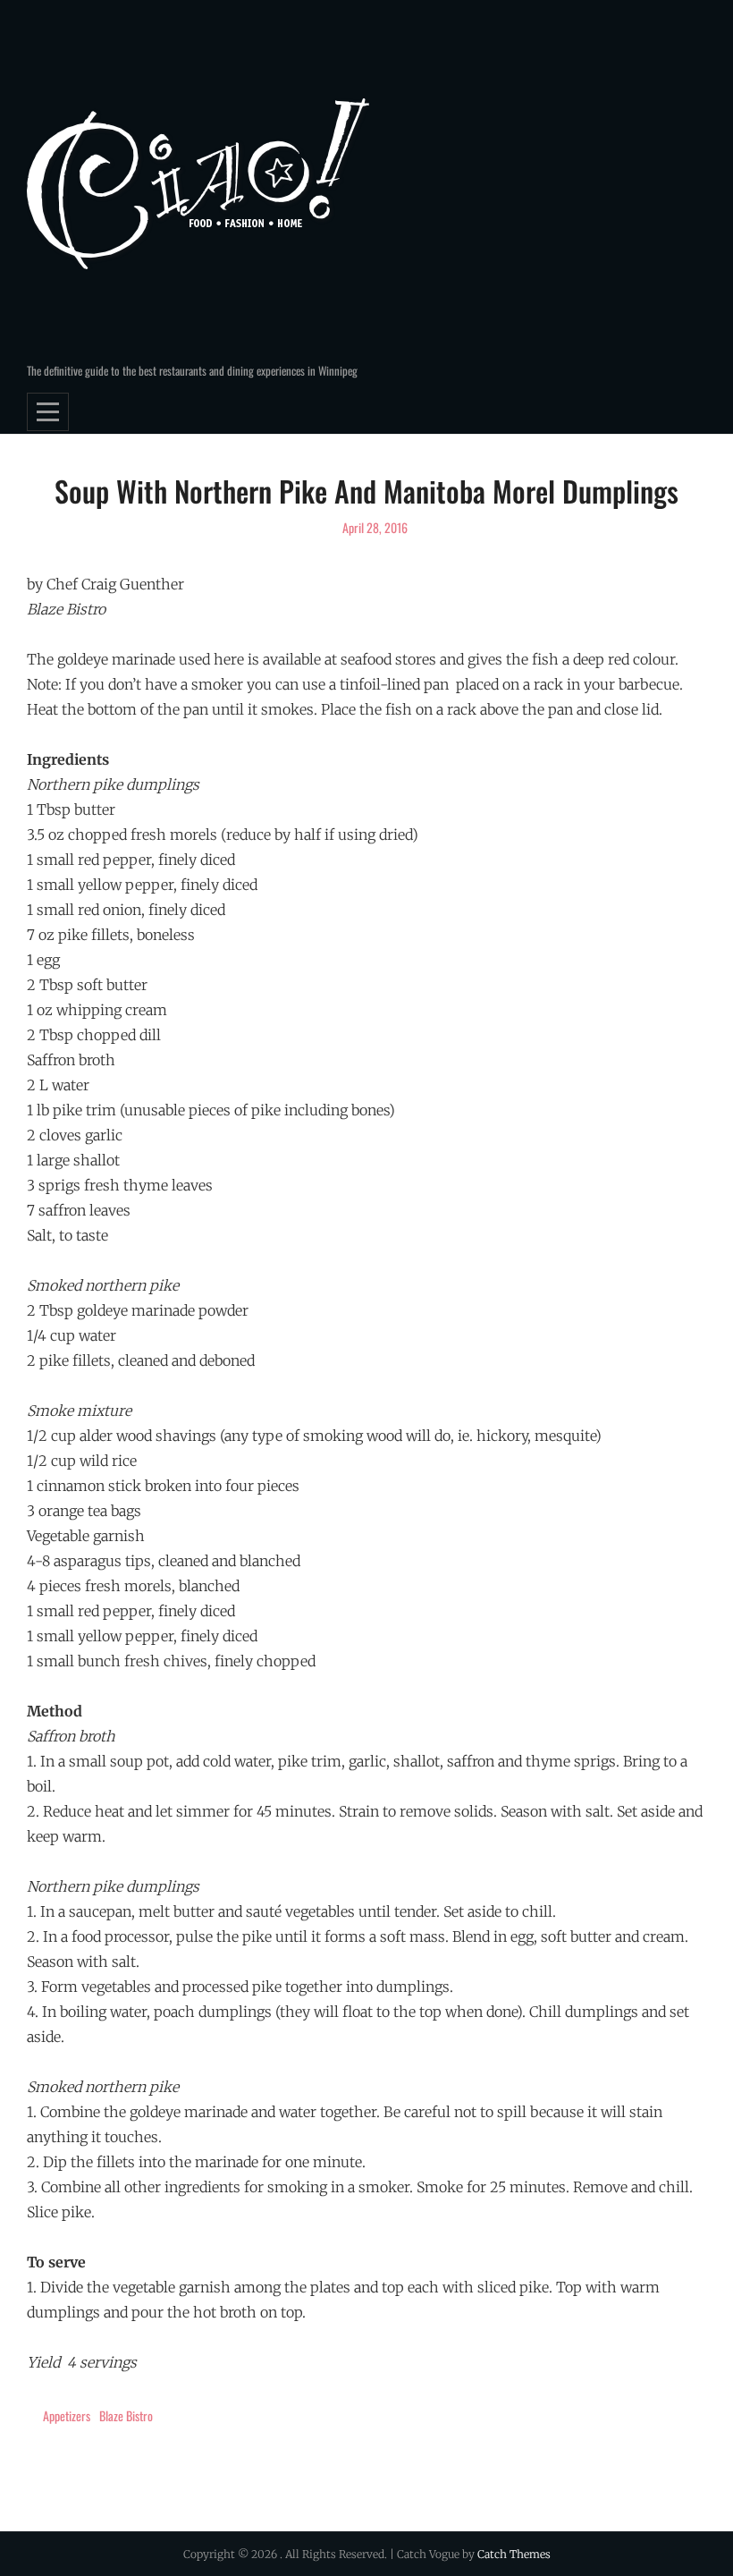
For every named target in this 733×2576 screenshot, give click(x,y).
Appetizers (67, 2415)
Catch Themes (514, 2554)
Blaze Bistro (126, 2415)
